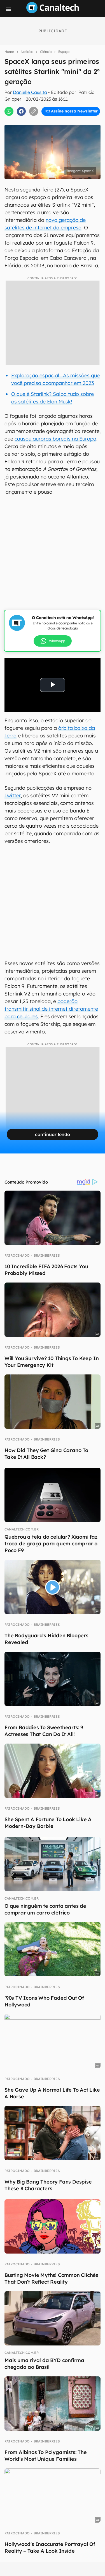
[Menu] (8, 9)
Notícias (27, 52)
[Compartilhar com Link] (34, 111)
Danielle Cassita (30, 92)
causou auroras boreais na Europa (55, 439)
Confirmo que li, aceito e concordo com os (54, 123)
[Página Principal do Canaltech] (53, 12)
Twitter (13, 795)
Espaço (64, 52)
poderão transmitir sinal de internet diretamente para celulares (51, 1009)
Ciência (46, 52)
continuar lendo (53, 1134)
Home (9, 52)
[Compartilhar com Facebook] (21, 111)
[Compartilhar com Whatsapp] (9, 111)
